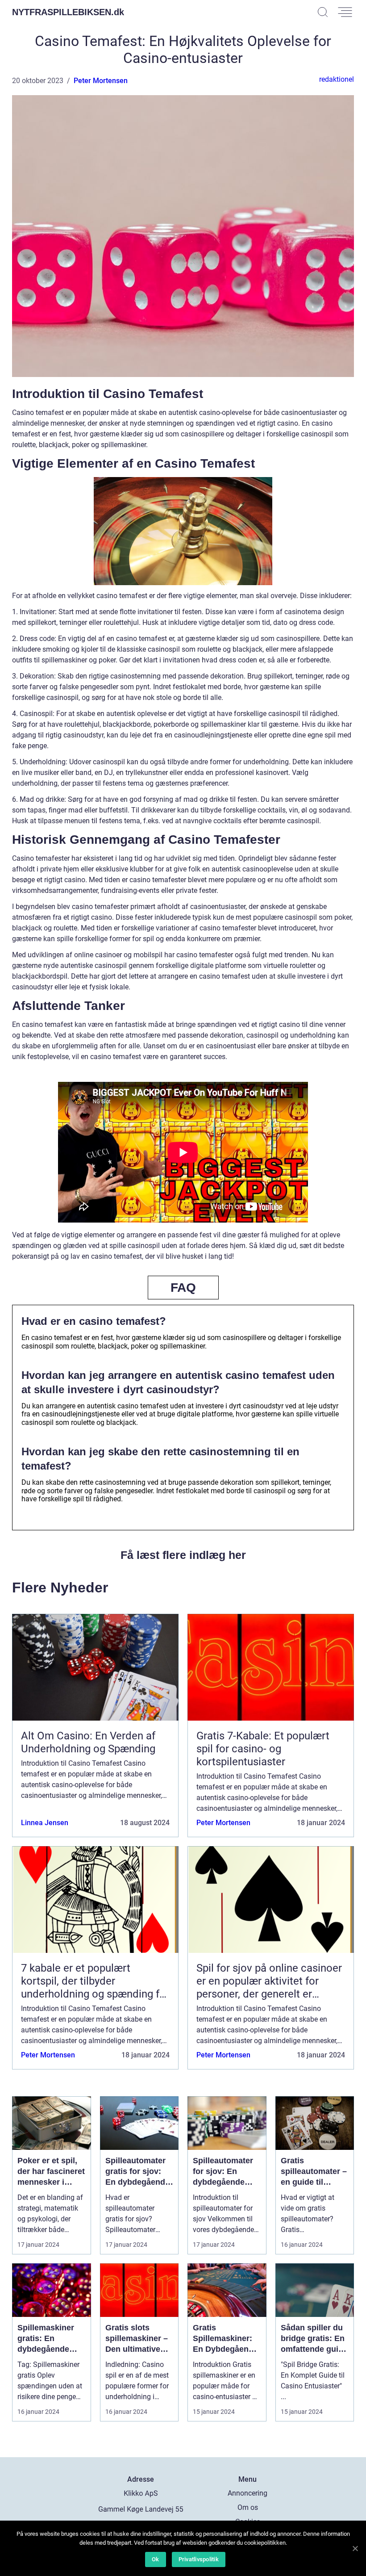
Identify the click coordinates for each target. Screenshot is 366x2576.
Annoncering (247, 2493)
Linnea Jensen (45, 1823)
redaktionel (337, 79)
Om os (248, 2507)
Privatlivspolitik (199, 2559)
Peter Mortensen (101, 81)
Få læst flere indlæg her (183, 1555)
